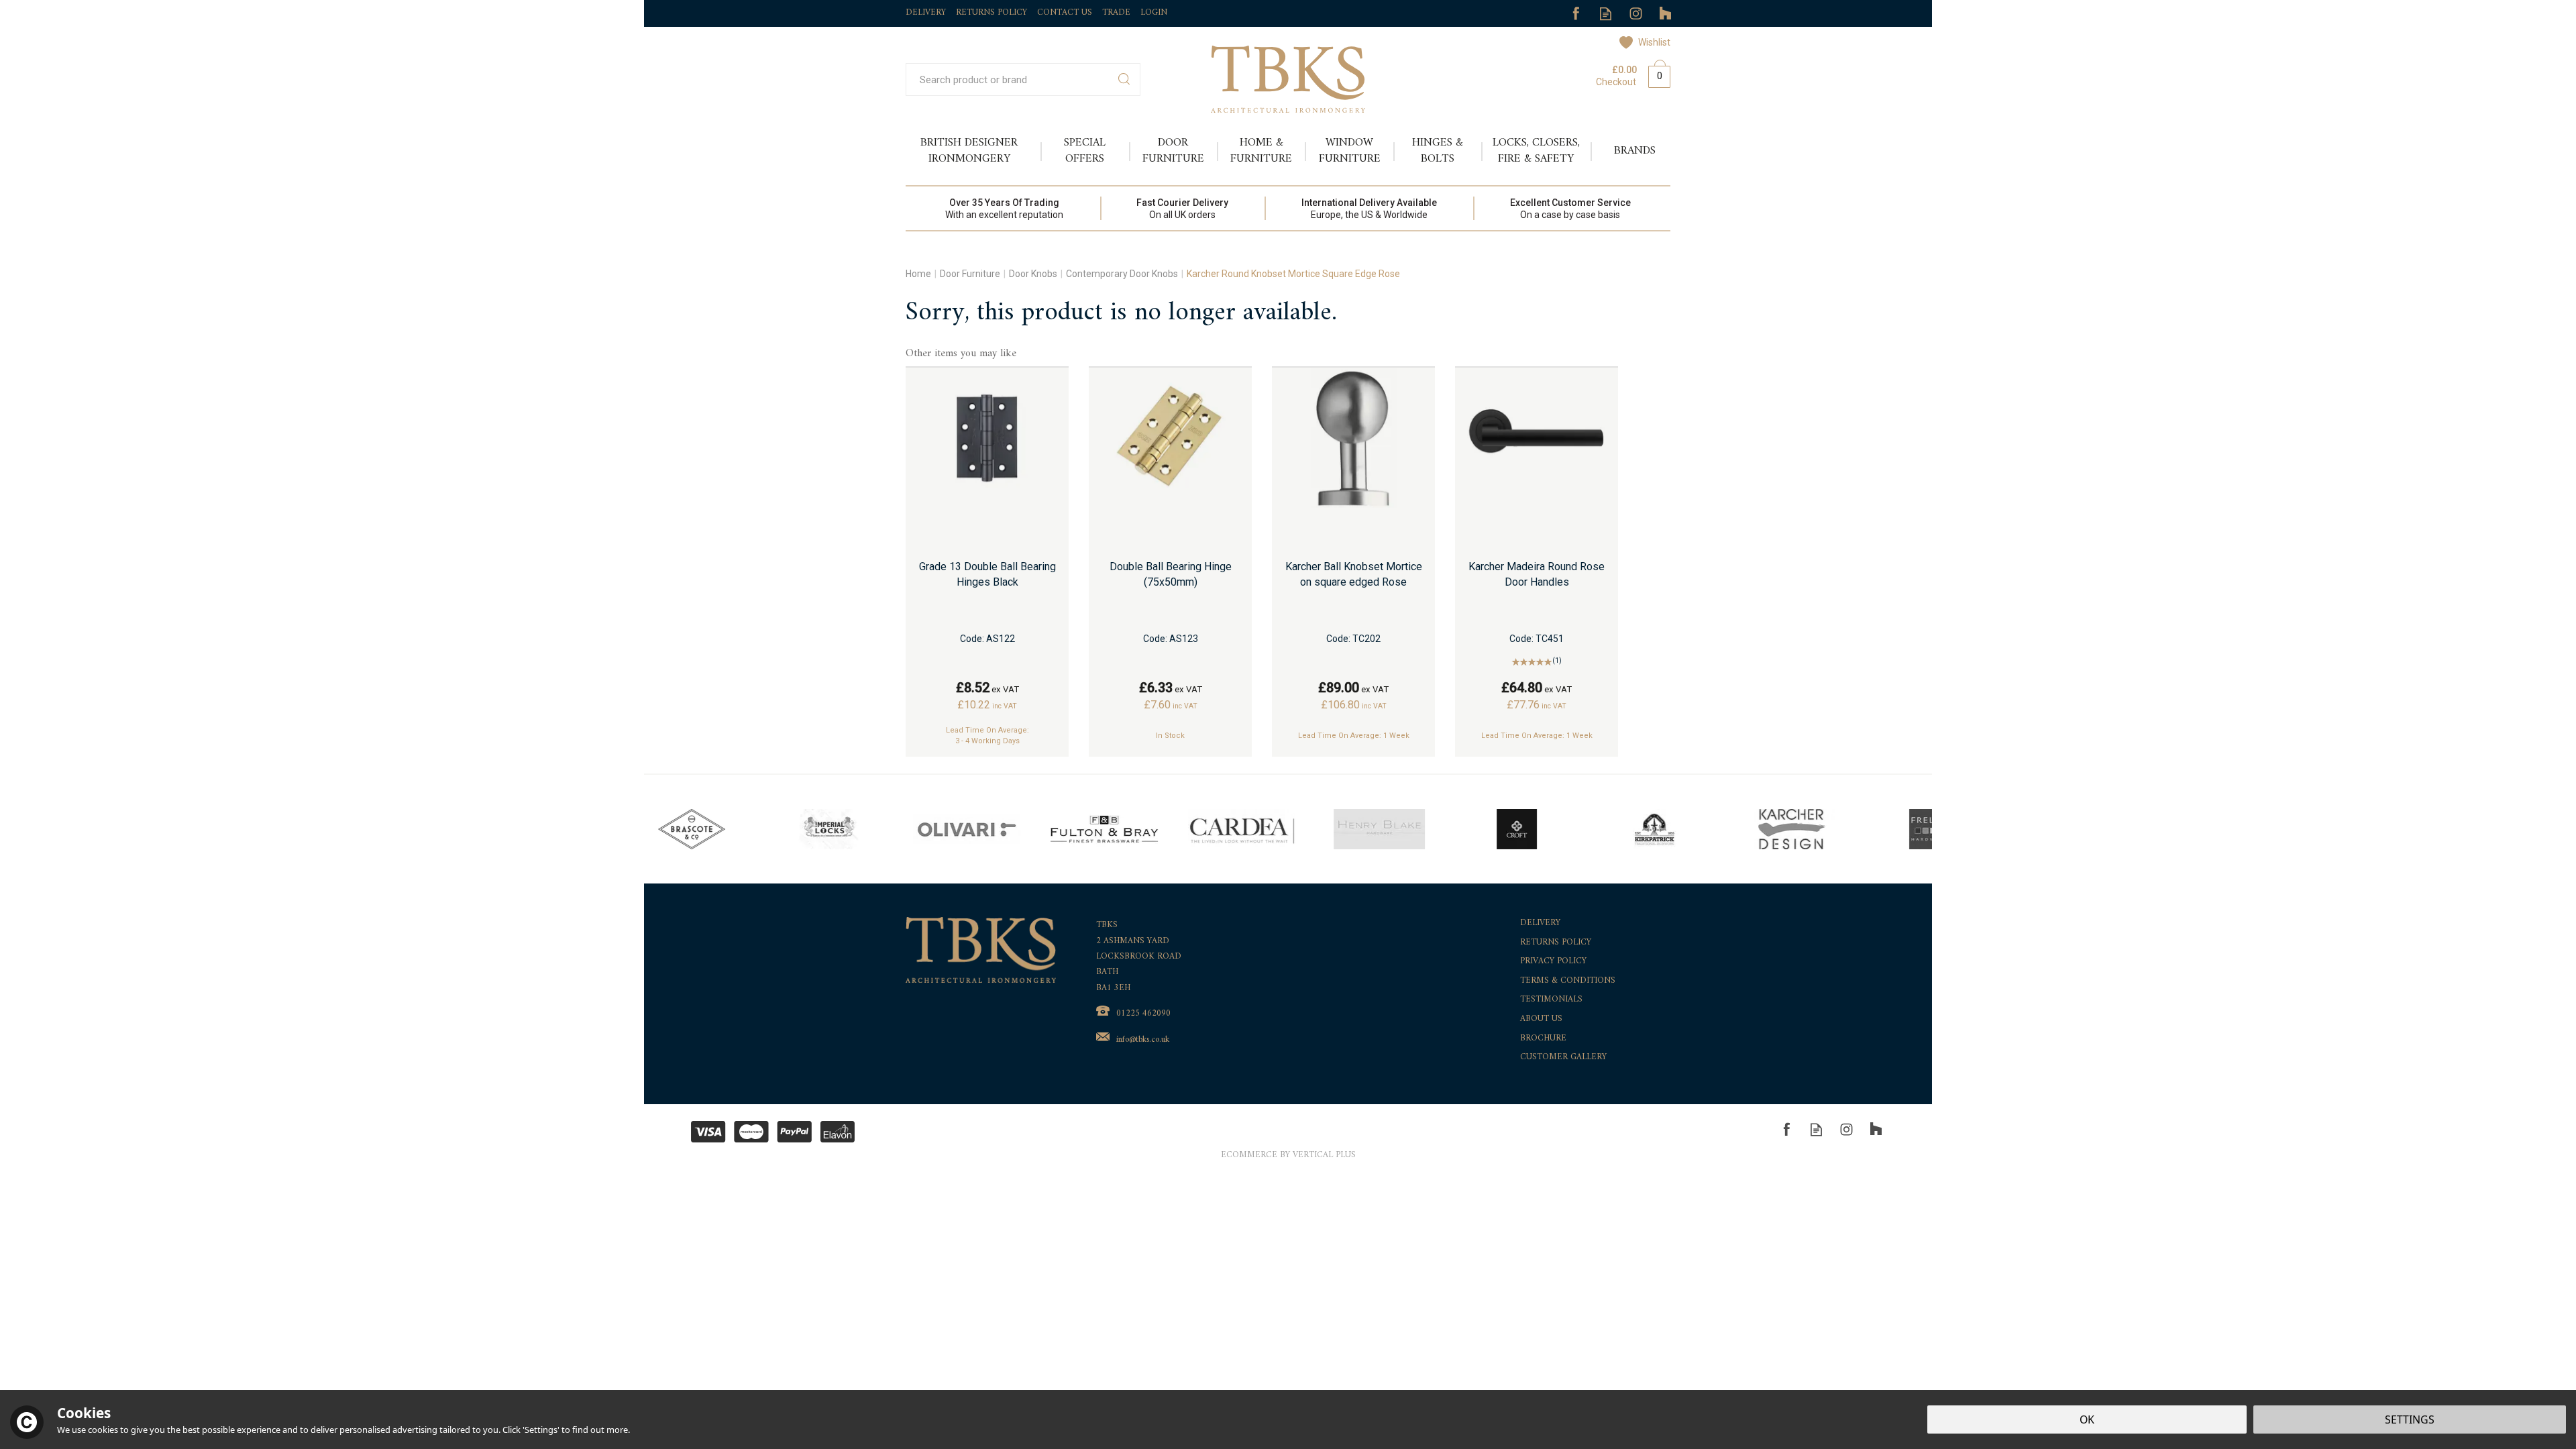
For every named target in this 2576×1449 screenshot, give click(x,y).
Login (1154, 12)
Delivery (1540, 923)
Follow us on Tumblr (1666, 14)
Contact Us (1065, 12)
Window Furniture (1350, 151)
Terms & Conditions (1568, 981)
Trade (1116, 12)
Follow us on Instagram (1636, 14)
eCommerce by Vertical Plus (1288, 1156)
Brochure (1543, 1039)
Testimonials (1551, 1000)
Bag (1654, 74)
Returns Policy (1556, 943)
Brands (1635, 151)
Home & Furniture (1261, 151)
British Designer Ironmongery (969, 151)
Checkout (1616, 82)
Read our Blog (1606, 14)
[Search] (1124, 79)
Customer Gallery (1563, 1058)
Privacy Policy (1553, 962)
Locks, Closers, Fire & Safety (1536, 151)
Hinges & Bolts (1438, 151)
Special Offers (1085, 151)
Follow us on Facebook (1575, 14)
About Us (1541, 1019)
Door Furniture (1173, 151)
